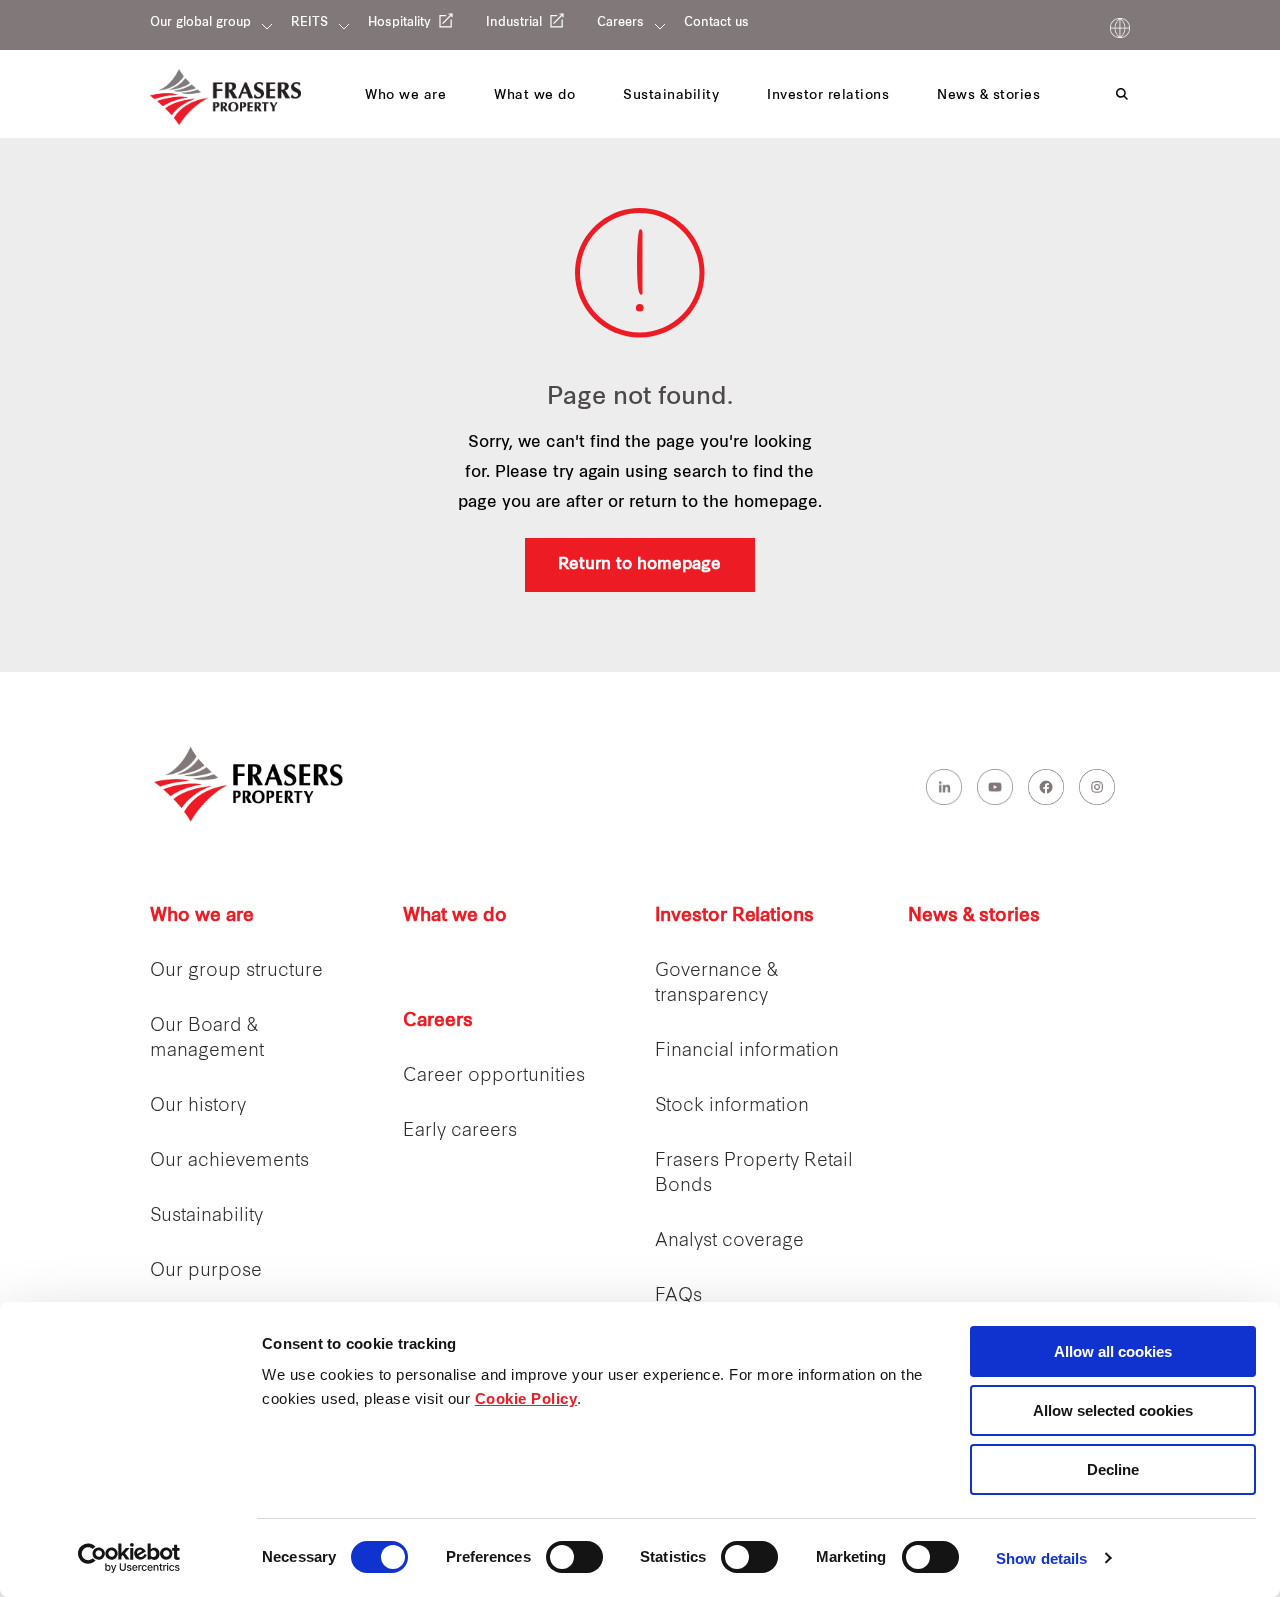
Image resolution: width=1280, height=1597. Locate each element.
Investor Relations (734, 916)
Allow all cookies (1113, 1351)
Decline (1113, 1469)
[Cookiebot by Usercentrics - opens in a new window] (129, 1558)
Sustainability (206, 1216)
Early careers (460, 1131)
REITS (309, 23)
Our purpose (206, 1271)
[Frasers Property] (250, 784)
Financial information (747, 1051)
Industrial (514, 23)
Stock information (732, 1106)
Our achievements (229, 1161)
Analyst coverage (729, 1241)
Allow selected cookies (1113, 1410)
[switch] (574, 1557)
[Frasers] (225, 97)
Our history (198, 1106)
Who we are (202, 916)
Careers (620, 23)
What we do (455, 916)
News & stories (974, 916)
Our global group (200, 23)
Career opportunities (494, 1076)
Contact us (716, 23)
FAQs (678, 1296)
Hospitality (399, 23)
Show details (1041, 1558)
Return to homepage (639, 565)
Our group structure (236, 971)
